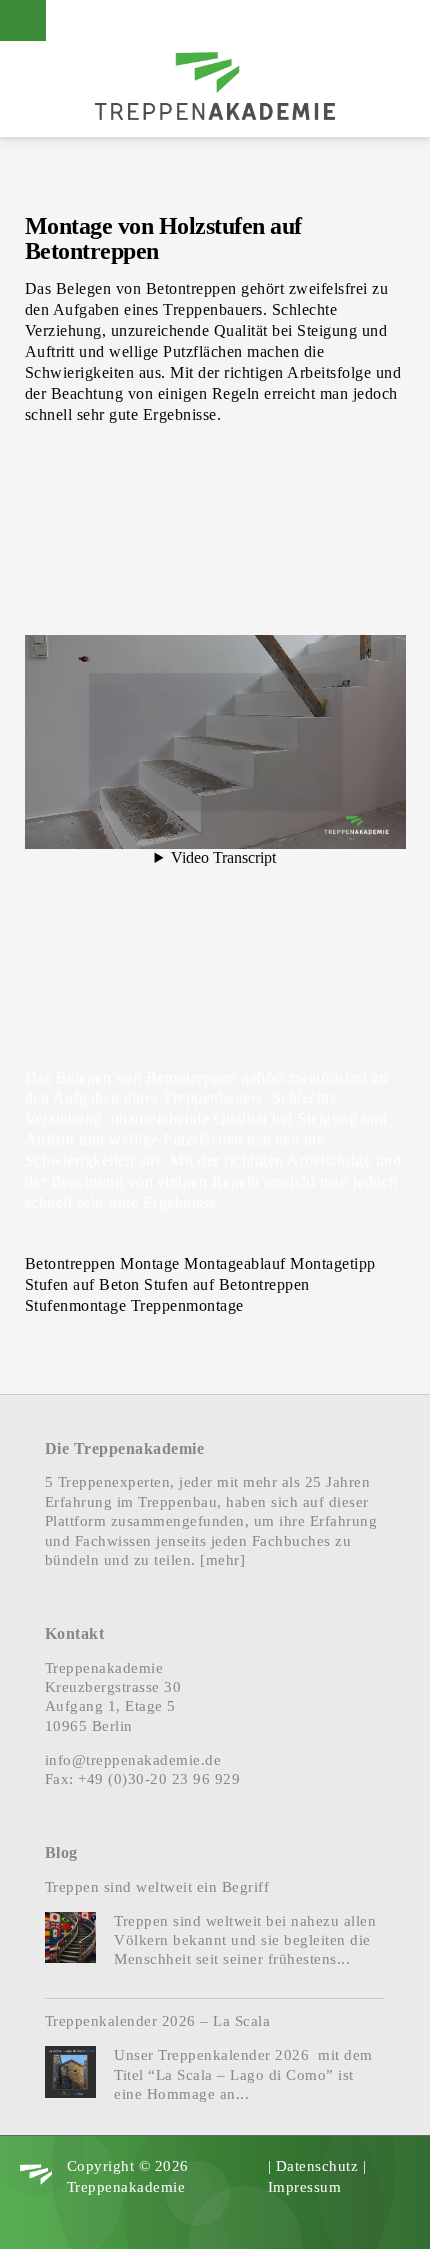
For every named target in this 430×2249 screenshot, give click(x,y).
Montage (150, 1264)
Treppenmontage (187, 1306)
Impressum (305, 2187)
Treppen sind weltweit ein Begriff (157, 1887)
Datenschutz (317, 2166)
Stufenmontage (76, 1306)
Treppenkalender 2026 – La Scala (158, 2021)
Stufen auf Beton (82, 1285)
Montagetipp (333, 1264)
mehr (223, 1560)
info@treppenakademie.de (133, 1760)
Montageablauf (235, 1264)
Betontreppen (70, 1264)
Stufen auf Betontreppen (227, 1285)
